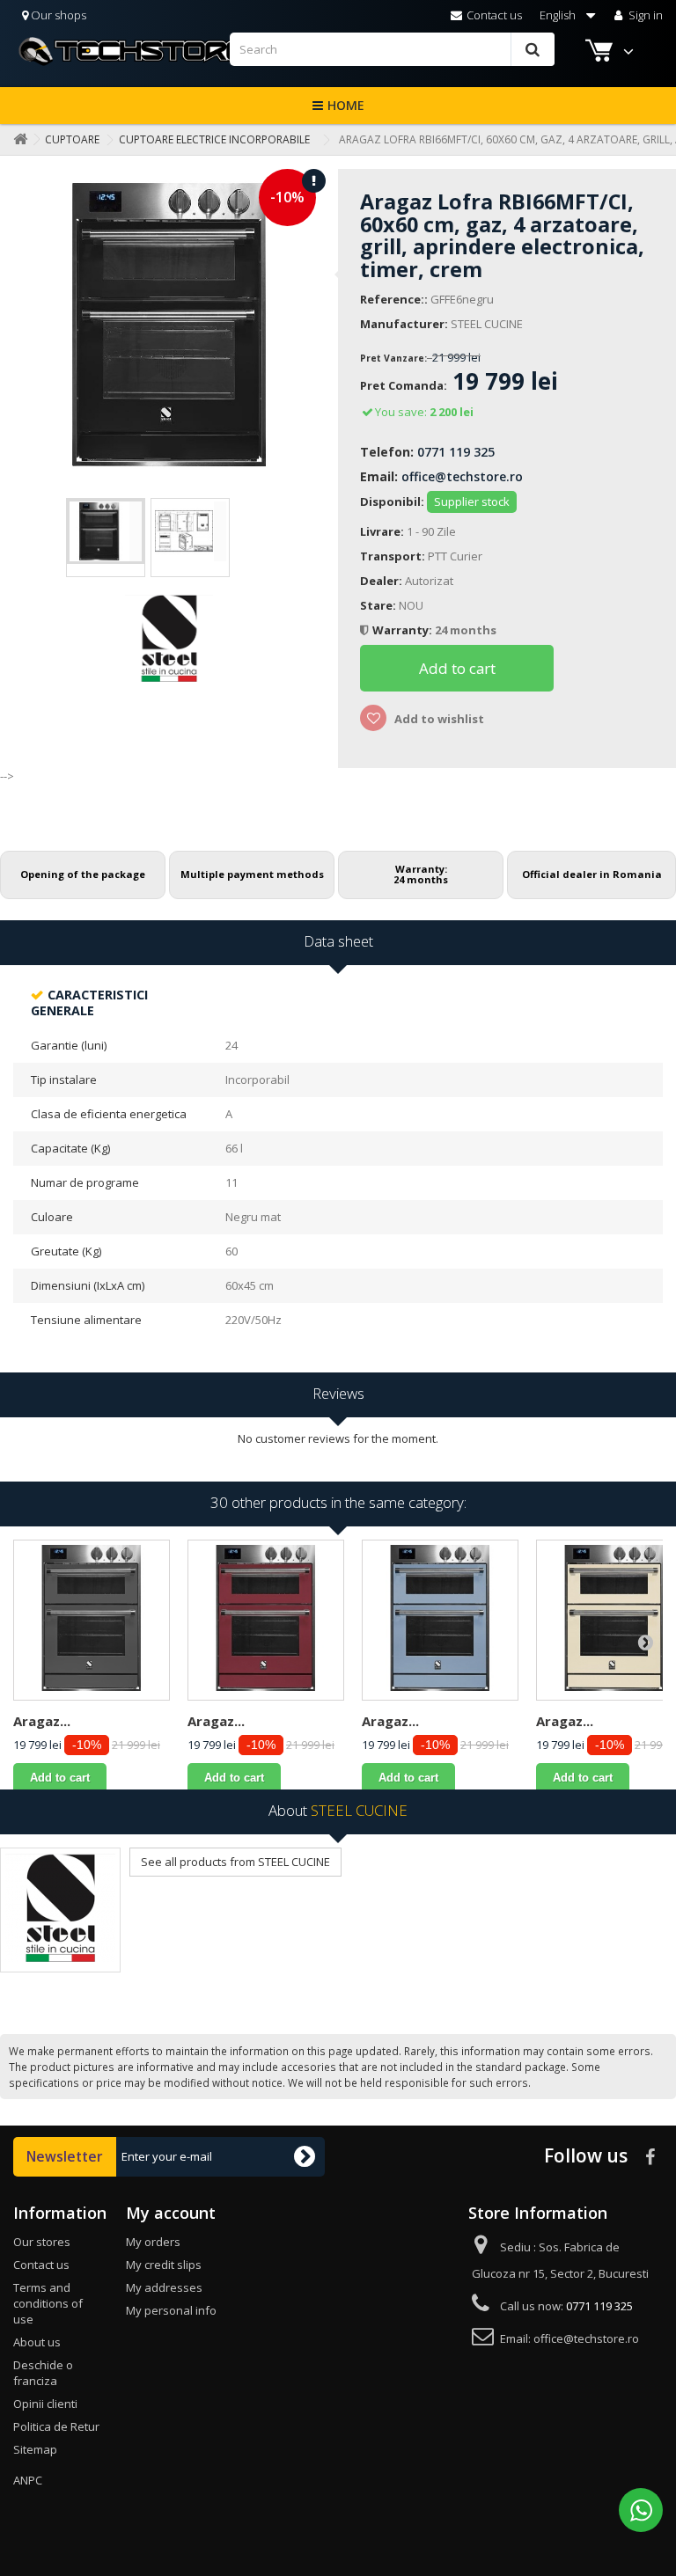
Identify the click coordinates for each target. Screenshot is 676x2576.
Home (346, 105)
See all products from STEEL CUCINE (235, 1862)
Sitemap (35, 2449)
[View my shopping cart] (601, 53)
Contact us (493, 15)
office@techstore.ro (462, 476)
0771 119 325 (456, 452)
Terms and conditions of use (48, 2303)
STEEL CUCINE (487, 324)
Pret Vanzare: (393, 358)
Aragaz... (42, 1721)
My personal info (171, 2310)
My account (171, 2213)
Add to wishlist (438, 719)
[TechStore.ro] (121, 51)
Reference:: (394, 299)
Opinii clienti (45, 2404)
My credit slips (164, 2265)
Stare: (378, 605)
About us (37, 2342)
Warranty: (404, 630)
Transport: (393, 556)
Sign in (644, 15)
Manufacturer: (404, 324)
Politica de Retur (56, 2426)
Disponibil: (392, 501)
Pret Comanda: (404, 386)
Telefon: (387, 452)
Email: (379, 476)
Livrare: (382, 531)
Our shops (57, 15)
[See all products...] (60, 1910)
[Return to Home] (17, 139)
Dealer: (381, 581)
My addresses (164, 2287)
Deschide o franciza (43, 2373)
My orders (153, 2242)
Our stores (42, 2242)
